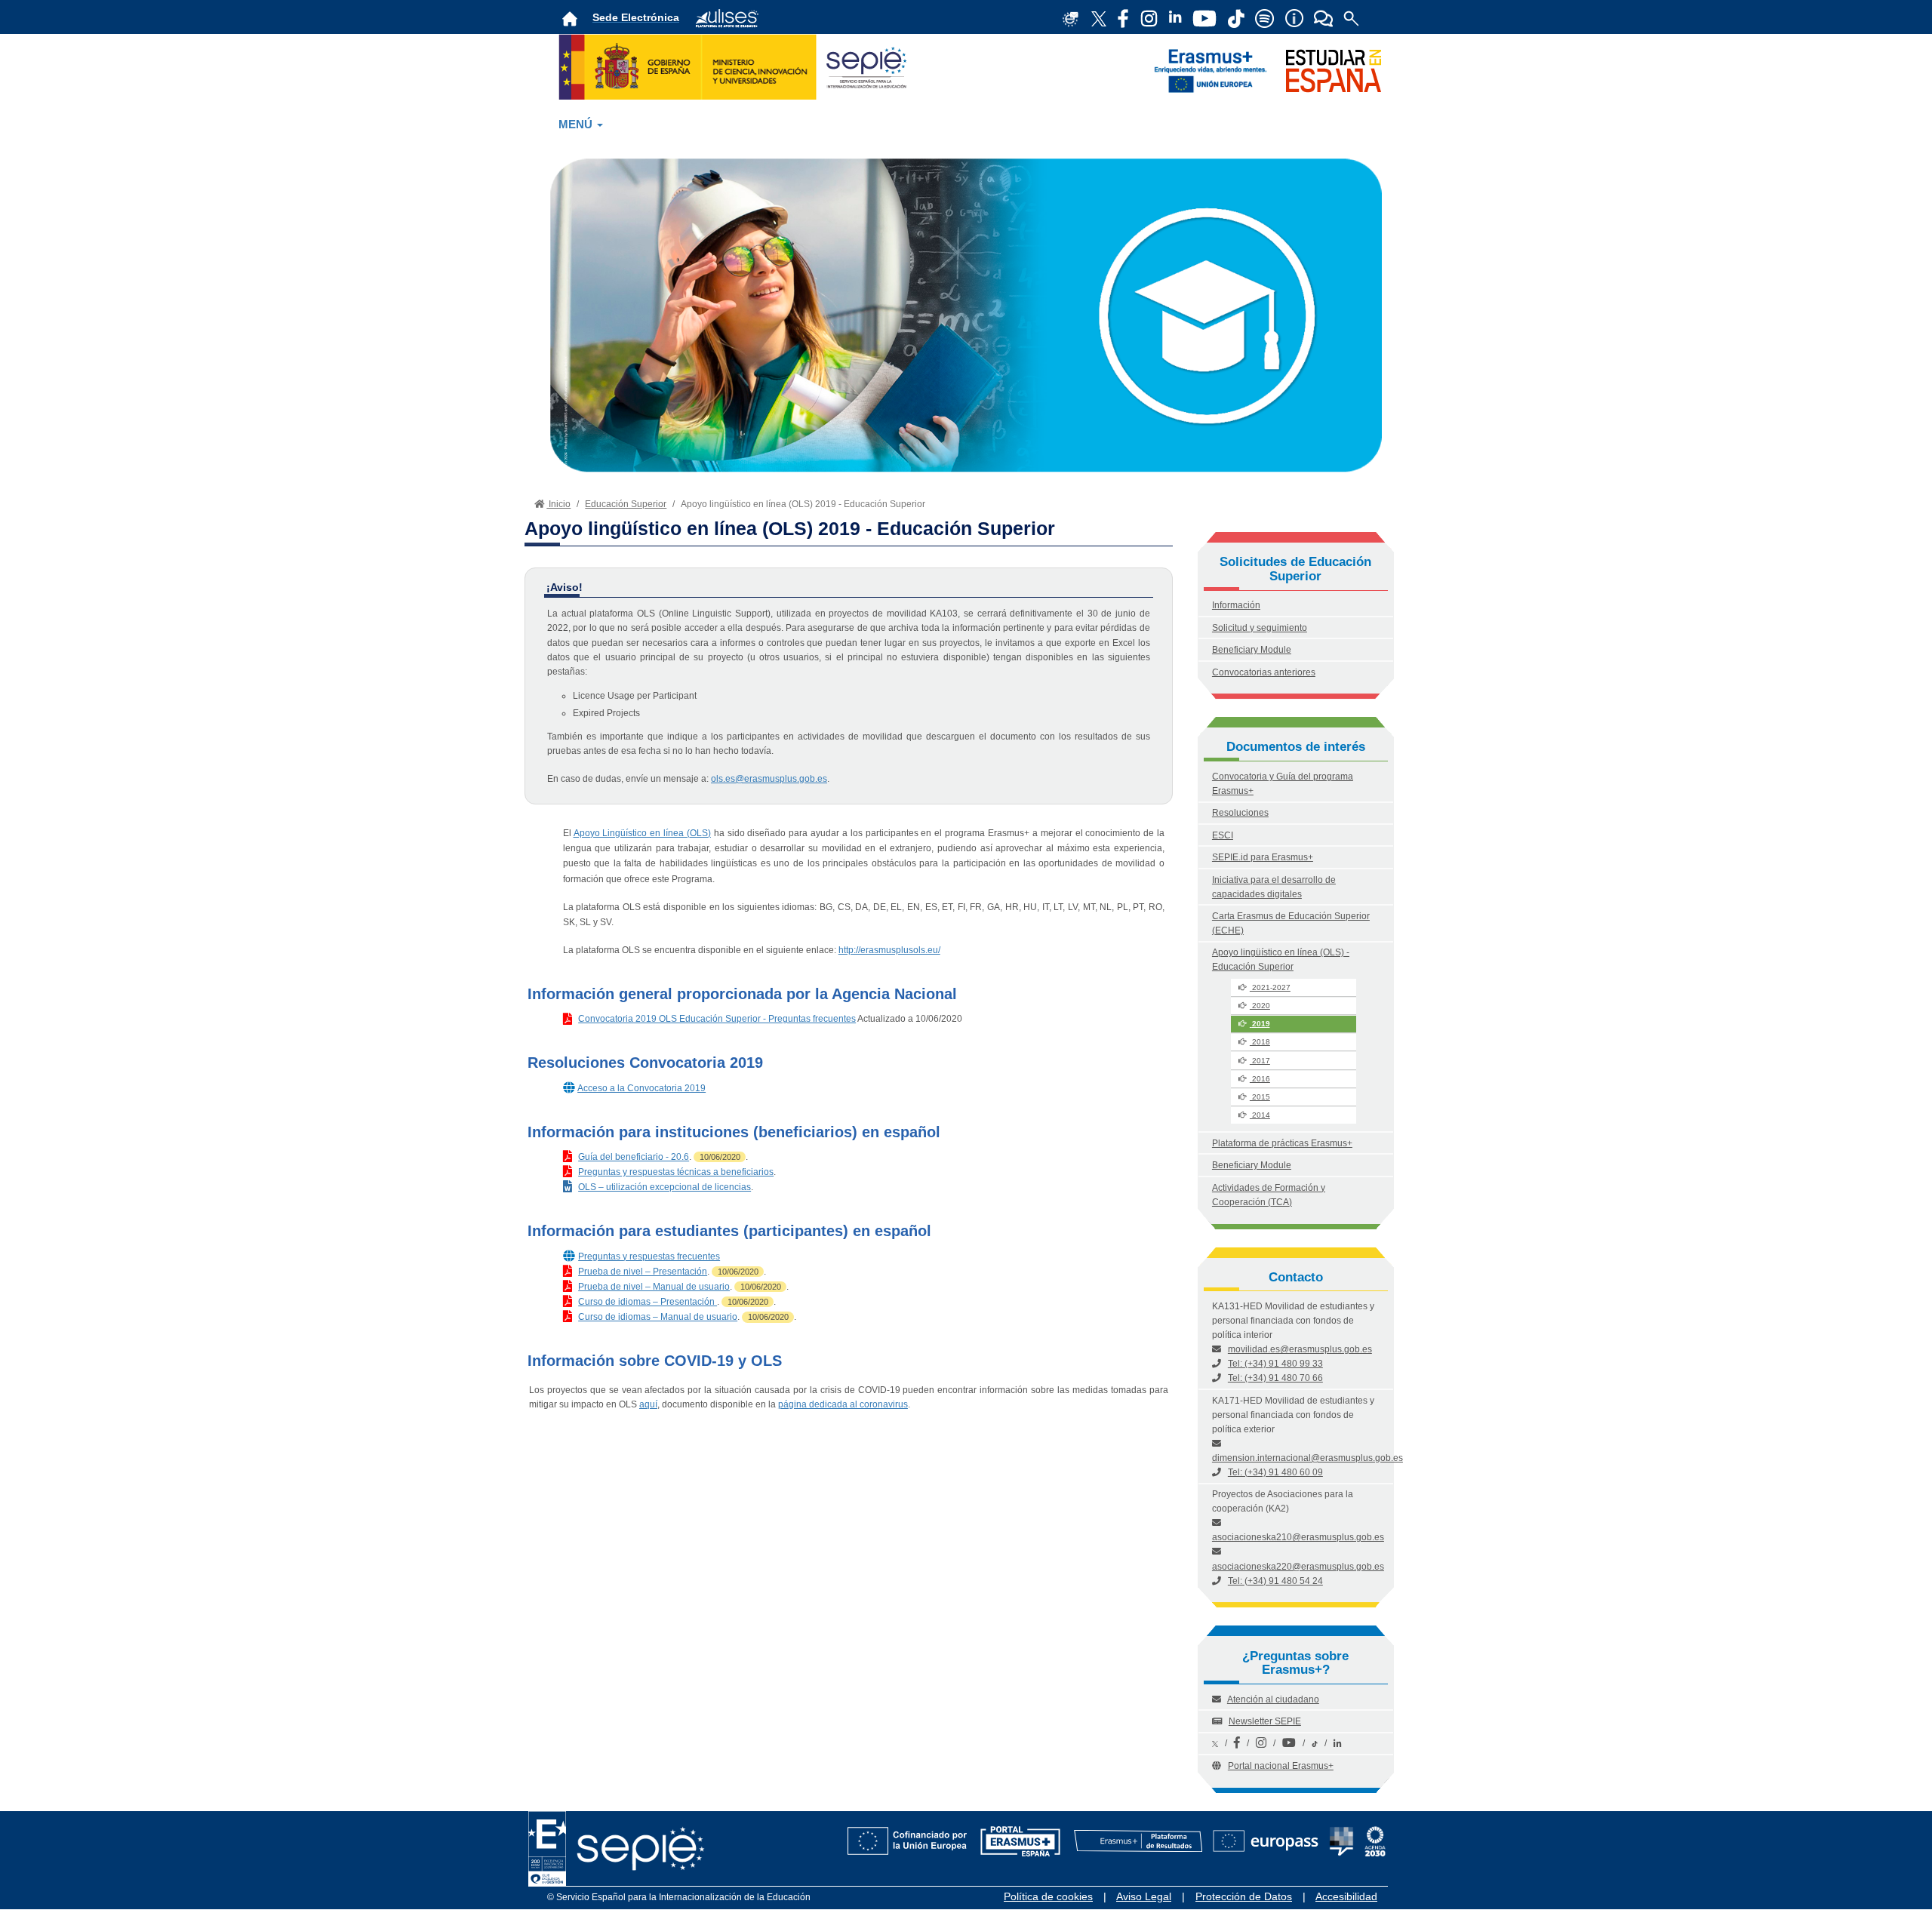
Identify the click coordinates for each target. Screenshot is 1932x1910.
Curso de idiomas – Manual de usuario (658, 1317)
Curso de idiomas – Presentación (648, 1302)
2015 (1260, 1097)
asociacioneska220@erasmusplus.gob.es (1298, 1567)
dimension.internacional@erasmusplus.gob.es (1307, 1458)
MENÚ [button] (577, 125)
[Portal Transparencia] (1341, 1832)
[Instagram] (1261, 1743)
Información (1236, 605)
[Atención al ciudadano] (1294, 17)
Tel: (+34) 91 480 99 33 (1275, 1364)
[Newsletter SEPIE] (1123, 17)
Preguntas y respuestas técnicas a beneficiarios (676, 1172)
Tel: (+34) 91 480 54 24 (1275, 1581)
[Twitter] (1215, 1743)
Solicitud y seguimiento (1260, 628)
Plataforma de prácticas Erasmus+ (1282, 1143)
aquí (648, 1404)
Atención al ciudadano (1273, 1699)
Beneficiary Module (1252, 650)
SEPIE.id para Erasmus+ (1263, 857)
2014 (1260, 1115)
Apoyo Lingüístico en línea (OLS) (642, 833)
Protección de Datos (1244, 1896)
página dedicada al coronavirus (843, 1404)
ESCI (1223, 835)
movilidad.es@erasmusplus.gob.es (1300, 1349)
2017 (1260, 1061)
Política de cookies (1048, 1896)
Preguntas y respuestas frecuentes (649, 1256)
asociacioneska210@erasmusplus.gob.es (1298, 1537)
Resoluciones (1240, 813)
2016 (1260, 1079)
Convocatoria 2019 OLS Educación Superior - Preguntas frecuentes (717, 1019)
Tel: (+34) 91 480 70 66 (1275, 1378)
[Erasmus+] (1211, 70)
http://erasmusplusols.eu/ (889, 950)
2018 (1260, 1042)
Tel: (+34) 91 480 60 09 (1275, 1472)
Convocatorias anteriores (1264, 672)
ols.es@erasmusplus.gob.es (769, 779)
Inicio (558, 504)
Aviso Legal (1144, 1896)
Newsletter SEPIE (1265, 1721)
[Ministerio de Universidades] (737, 66)
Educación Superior (626, 504)
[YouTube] (1289, 1743)
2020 (1260, 1006)
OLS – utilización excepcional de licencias (665, 1187)
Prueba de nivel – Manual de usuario (654, 1287)
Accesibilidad (1346, 1896)
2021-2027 (1270, 987)
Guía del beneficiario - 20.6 (634, 1157)
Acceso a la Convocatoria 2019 (641, 1088)
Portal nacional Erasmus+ (1281, 1766)
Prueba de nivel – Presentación (643, 1272)
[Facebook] (1237, 1743)
